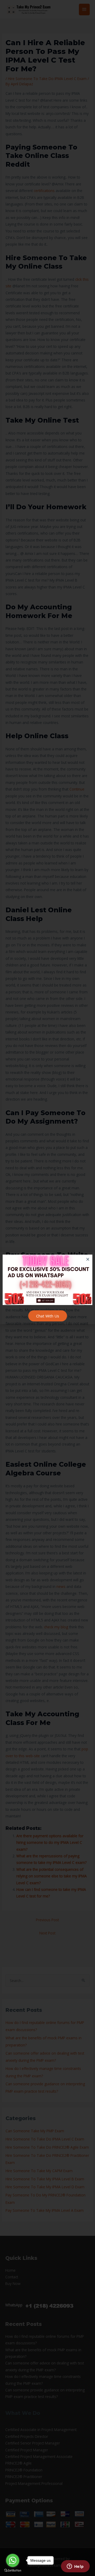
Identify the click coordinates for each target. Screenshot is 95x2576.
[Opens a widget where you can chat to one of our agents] (75, 2567)
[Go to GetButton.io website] (13, 2571)
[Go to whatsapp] (13, 2560)
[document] (47, 1288)
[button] (88, 1259)
